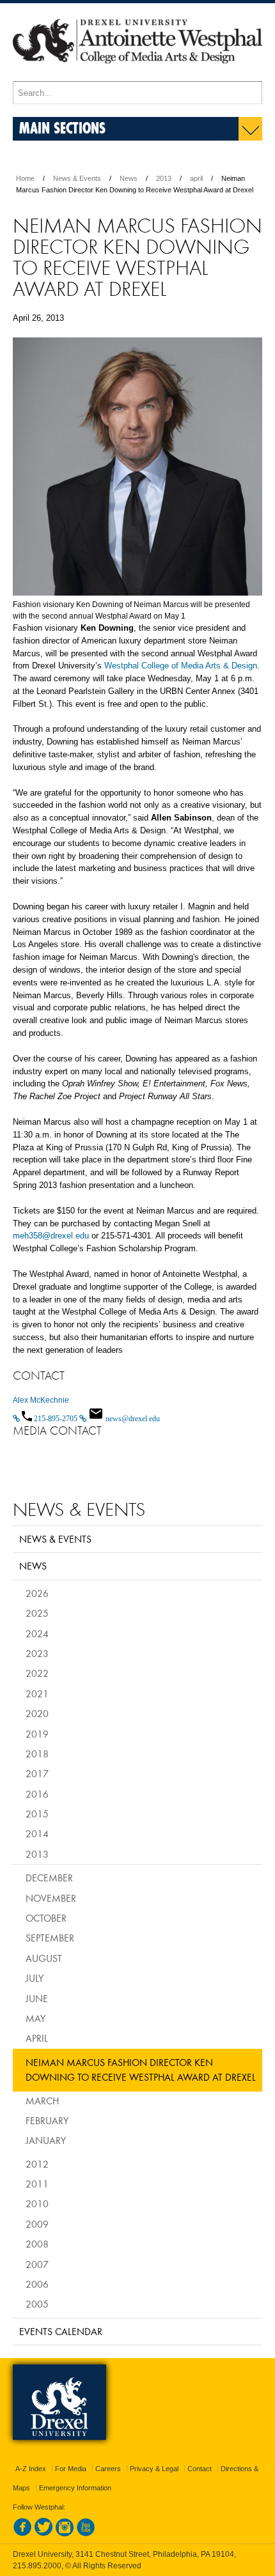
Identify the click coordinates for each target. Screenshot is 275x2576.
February (47, 2120)
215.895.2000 (37, 2566)
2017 (37, 1773)
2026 (37, 1593)
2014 (37, 1833)
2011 (37, 2184)
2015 (37, 1814)
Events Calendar (61, 2331)
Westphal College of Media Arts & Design (181, 666)
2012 (37, 2164)
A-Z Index (31, 2469)
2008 (37, 2244)
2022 (37, 1673)
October (46, 1918)
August (44, 1958)
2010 (37, 2203)
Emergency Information (75, 2488)
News (129, 178)
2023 (37, 1653)
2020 (37, 1713)
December (49, 1878)
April (37, 2038)
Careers (108, 2469)
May (35, 2018)
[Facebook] (22, 2534)
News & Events (77, 178)
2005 (37, 2304)
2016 (37, 1794)
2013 (164, 178)
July (35, 1978)
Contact (200, 2469)
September (50, 1938)
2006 (37, 2284)
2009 (37, 2224)
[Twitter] (43, 2534)
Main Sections (62, 127)
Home (25, 178)
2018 (37, 1754)
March (42, 2101)
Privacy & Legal (154, 2469)
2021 (37, 1693)
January (46, 2140)
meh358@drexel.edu (51, 1236)
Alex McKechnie (41, 1400)
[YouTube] (86, 2534)
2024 (37, 1633)
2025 (37, 1613)
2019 (37, 1734)
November (51, 1898)
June (37, 1998)
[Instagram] (65, 2534)
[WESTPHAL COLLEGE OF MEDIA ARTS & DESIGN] (137, 75)
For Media (71, 2469)
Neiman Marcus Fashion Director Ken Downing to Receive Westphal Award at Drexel (141, 2070)
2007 (37, 2264)
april (196, 178)
